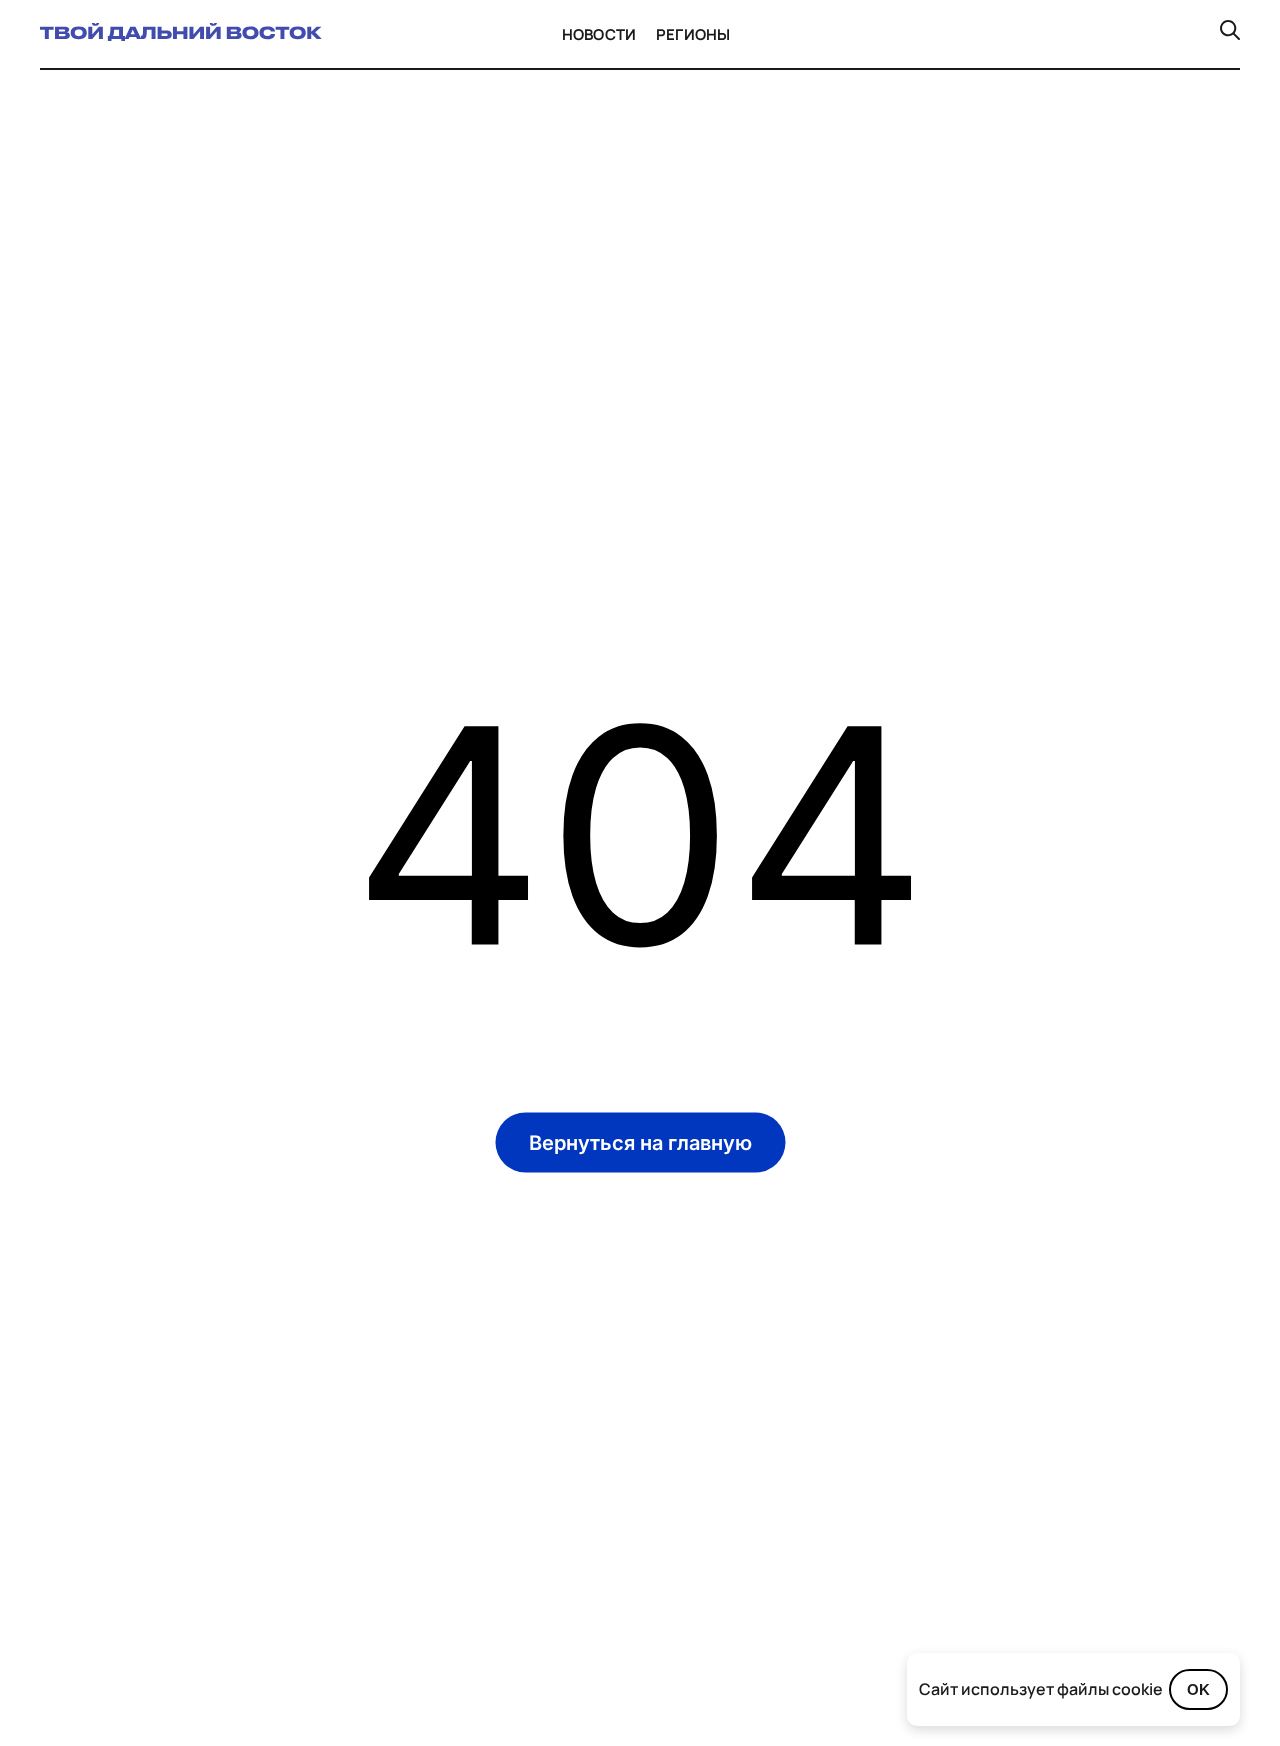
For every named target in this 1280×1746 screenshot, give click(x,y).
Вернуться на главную (640, 1142)
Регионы (693, 34)
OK (1198, 1689)
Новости (599, 34)
